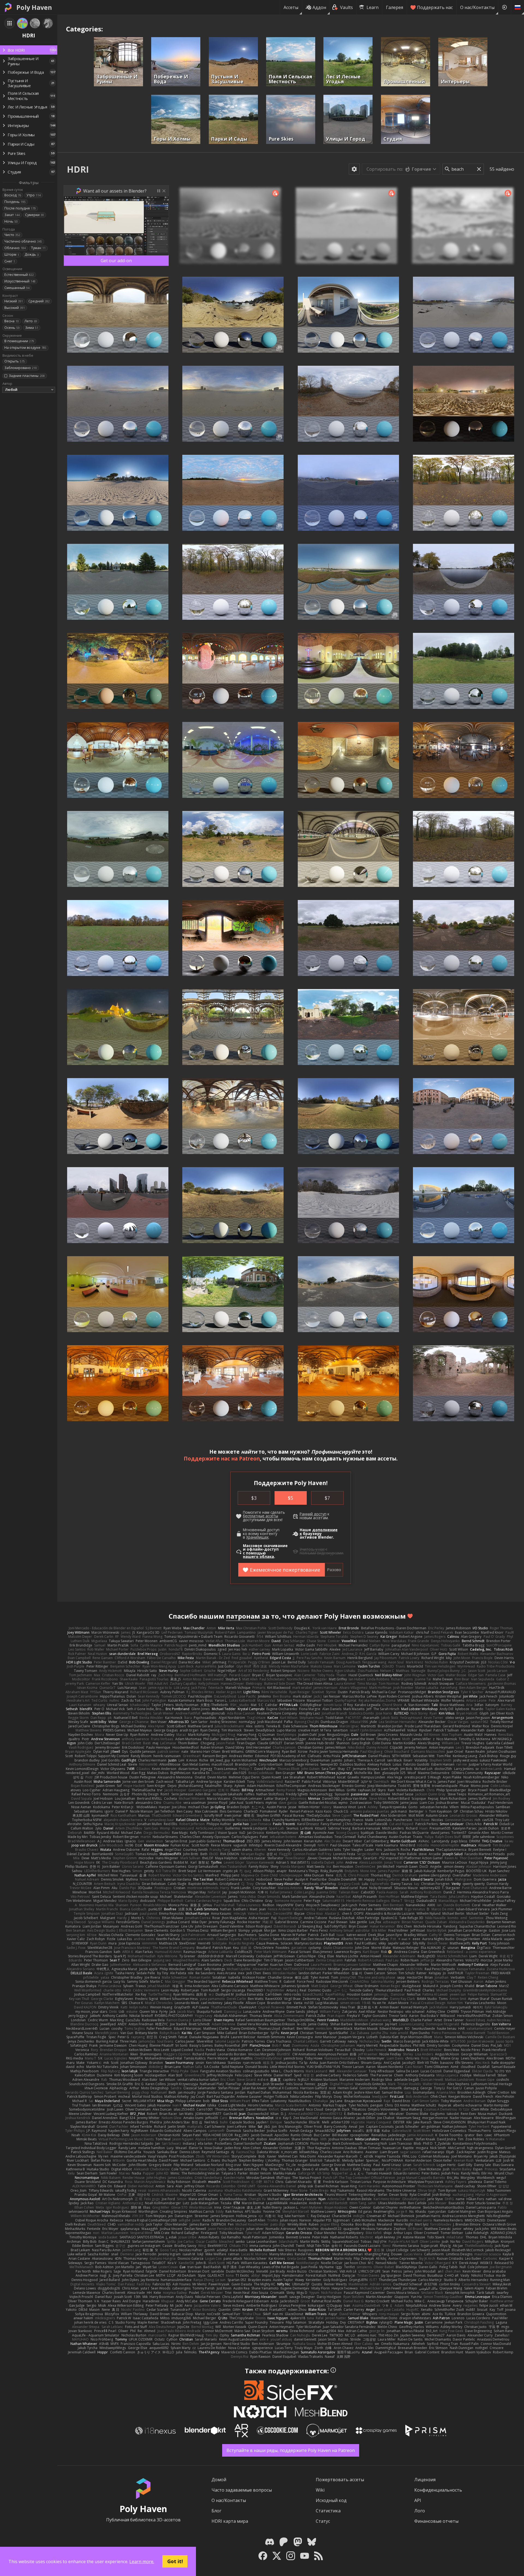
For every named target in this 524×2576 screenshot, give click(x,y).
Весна (12, 321)
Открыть (15, 361)
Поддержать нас (435, 7)
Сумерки (35, 215)
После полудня (20, 208)
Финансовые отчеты (436, 2521)
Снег (10, 261)
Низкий (14, 301)
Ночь (11, 221)
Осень (12, 328)
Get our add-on (116, 261)
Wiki (320, 2490)
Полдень (15, 202)
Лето (31, 321)
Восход (13, 195)
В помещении (19, 341)
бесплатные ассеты (260, 1516)
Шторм (12, 254)
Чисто (12, 235)
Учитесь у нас (312, 1549)
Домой (219, 2480)
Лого (420, 2511)
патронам (243, 1616)
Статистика (328, 2511)
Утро (34, 195)
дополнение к (319, 1532)
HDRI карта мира (230, 2521)
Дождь (32, 254)
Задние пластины (27, 376)
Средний (39, 301)
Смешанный (17, 288)
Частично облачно (23, 241)
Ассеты (291, 7)
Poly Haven (34, 7)
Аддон (319, 7)
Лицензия (425, 2480)
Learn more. (142, 2562)
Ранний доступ (313, 1514)
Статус (323, 2521)
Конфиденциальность (438, 2490)
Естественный (19, 275)
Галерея (395, 7)
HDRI (78, 169)
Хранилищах (257, 1537)
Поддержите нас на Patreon (222, 1458)
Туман (38, 248)
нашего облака (258, 1557)
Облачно (15, 248)
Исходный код (331, 2500)
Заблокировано (21, 368)
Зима (32, 328)
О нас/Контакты (477, 7)
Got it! (175, 2561)
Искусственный (20, 281)
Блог (216, 2511)
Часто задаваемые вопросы (242, 2490)
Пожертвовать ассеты (340, 2480)
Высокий (15, 308)
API (418, 2500)
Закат (12, 215)
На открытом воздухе (25, 348)
